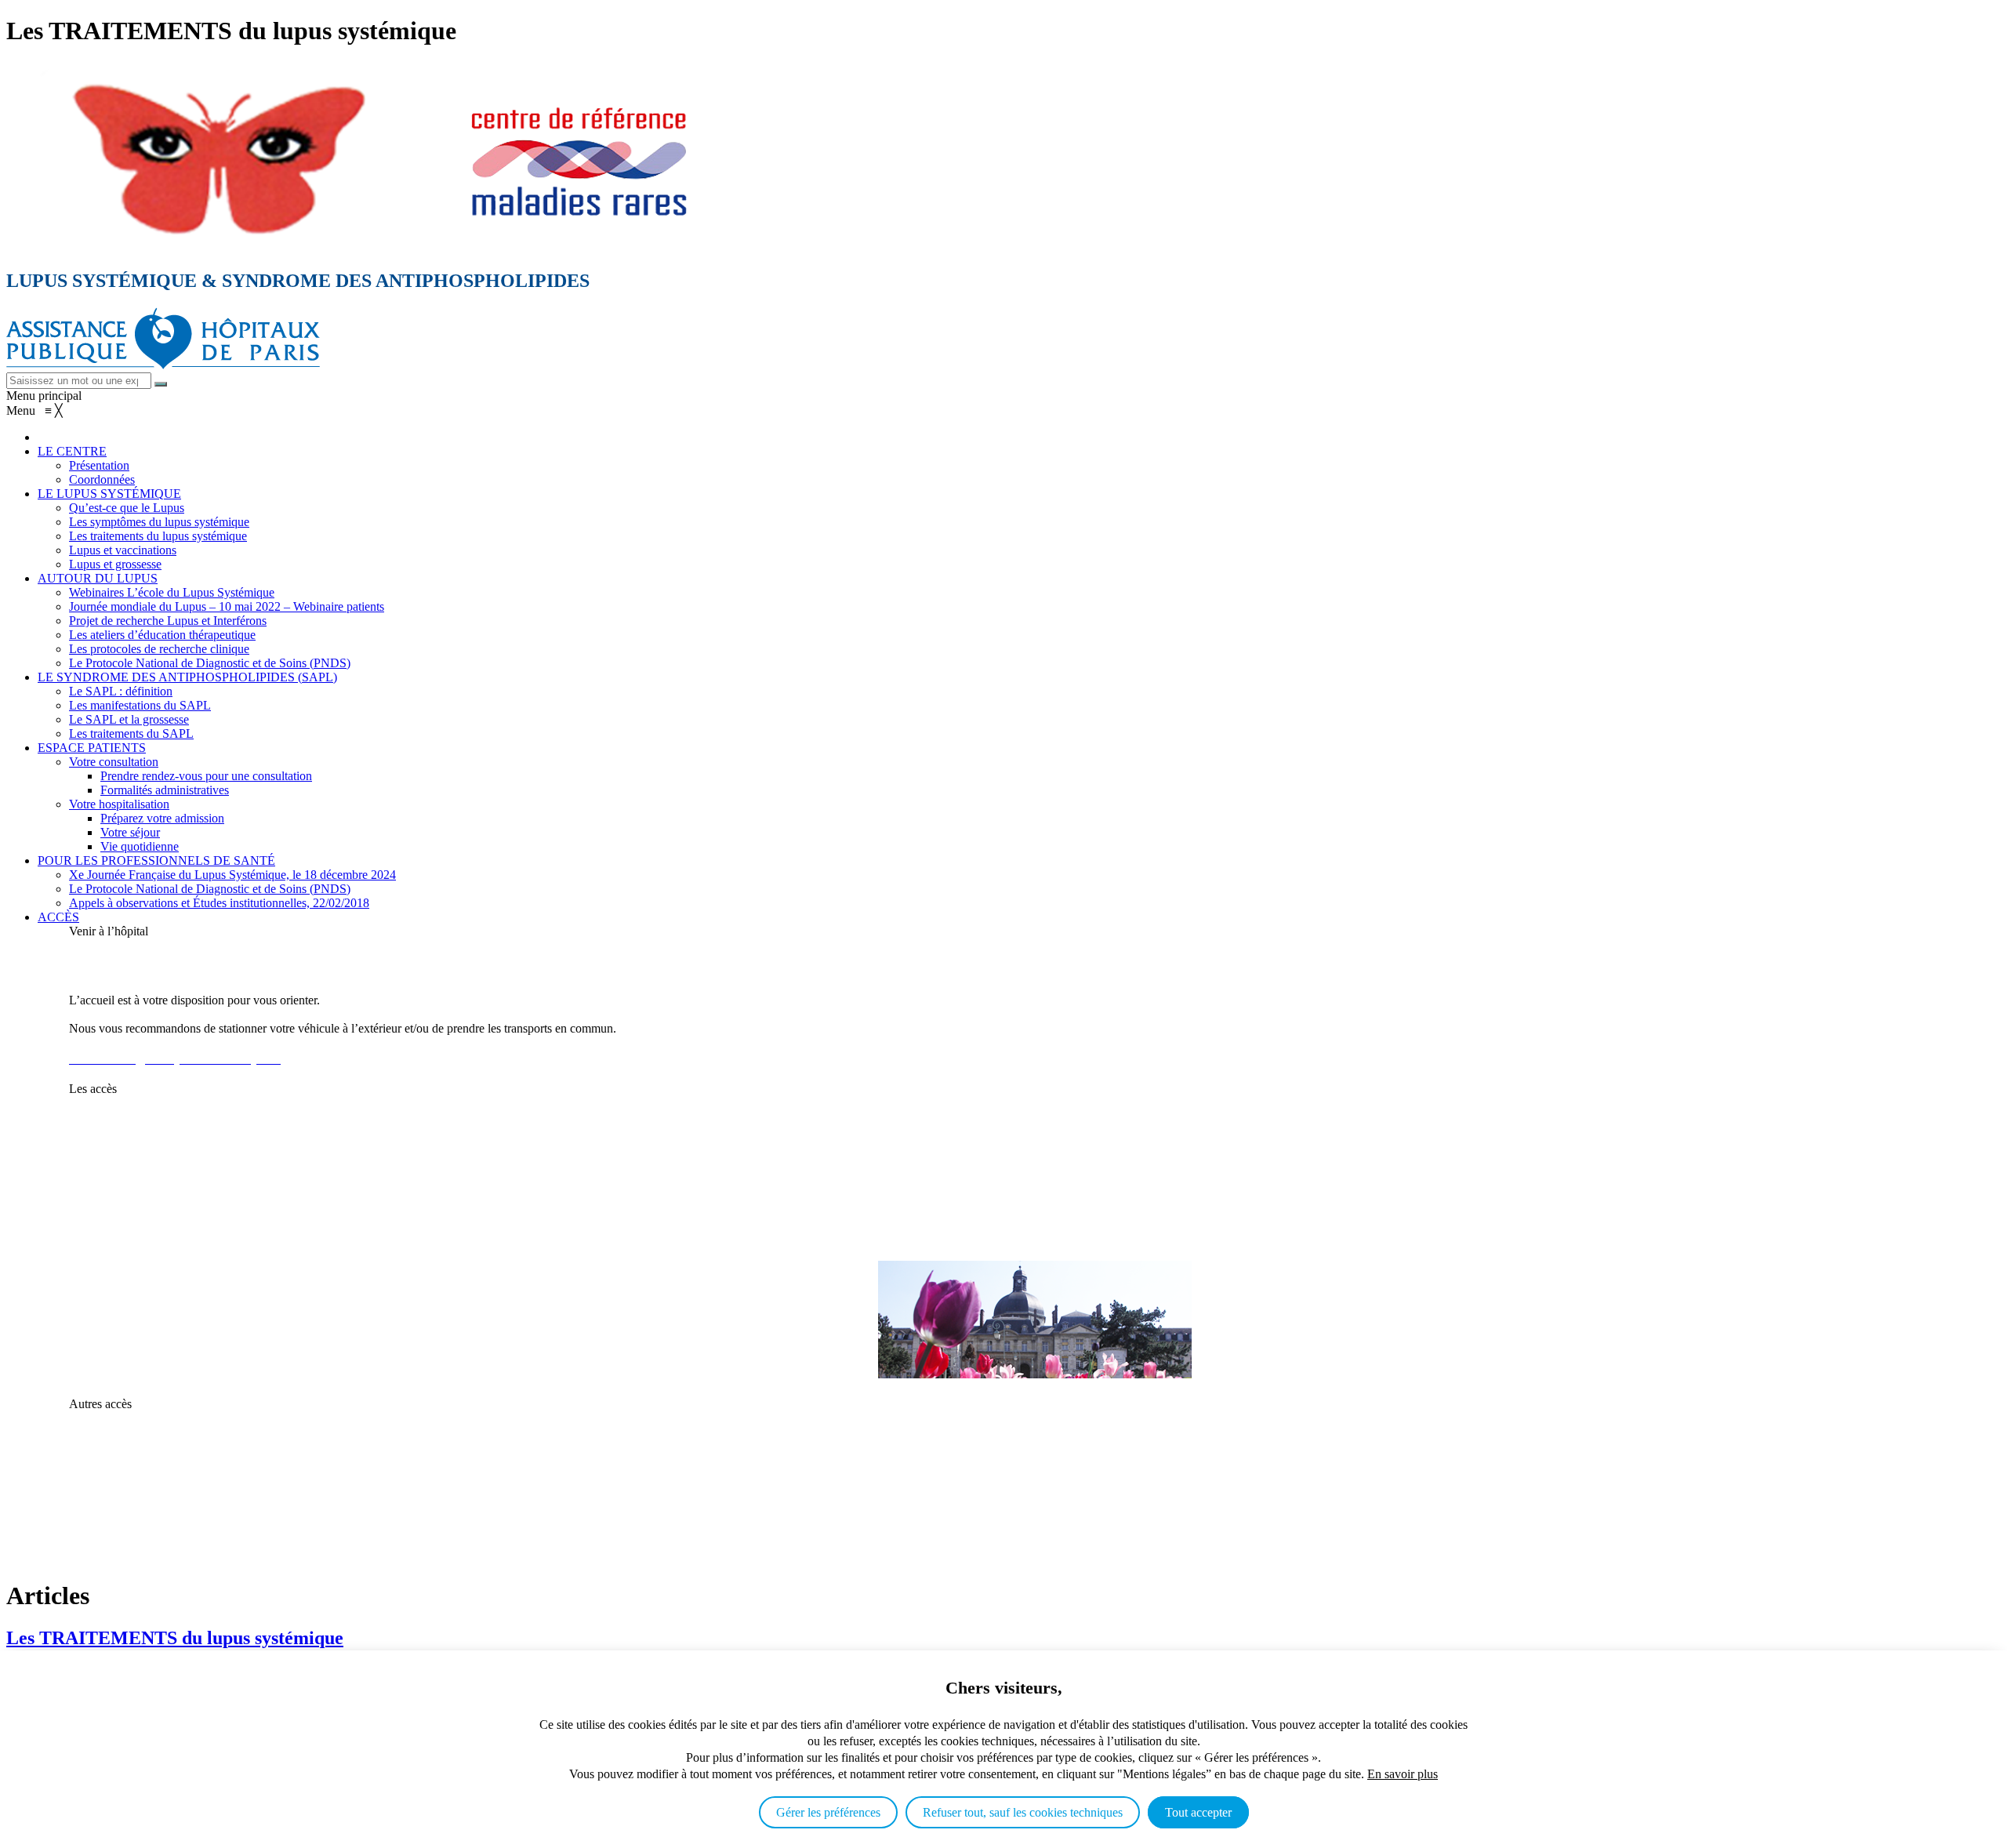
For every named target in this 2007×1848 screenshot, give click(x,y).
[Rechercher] (161, 384)
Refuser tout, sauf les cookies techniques (1023, 1812)
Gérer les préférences (828, 1812)
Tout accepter (1198, 1812)
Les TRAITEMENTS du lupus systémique (175, 1638)
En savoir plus (1403, 1774)
